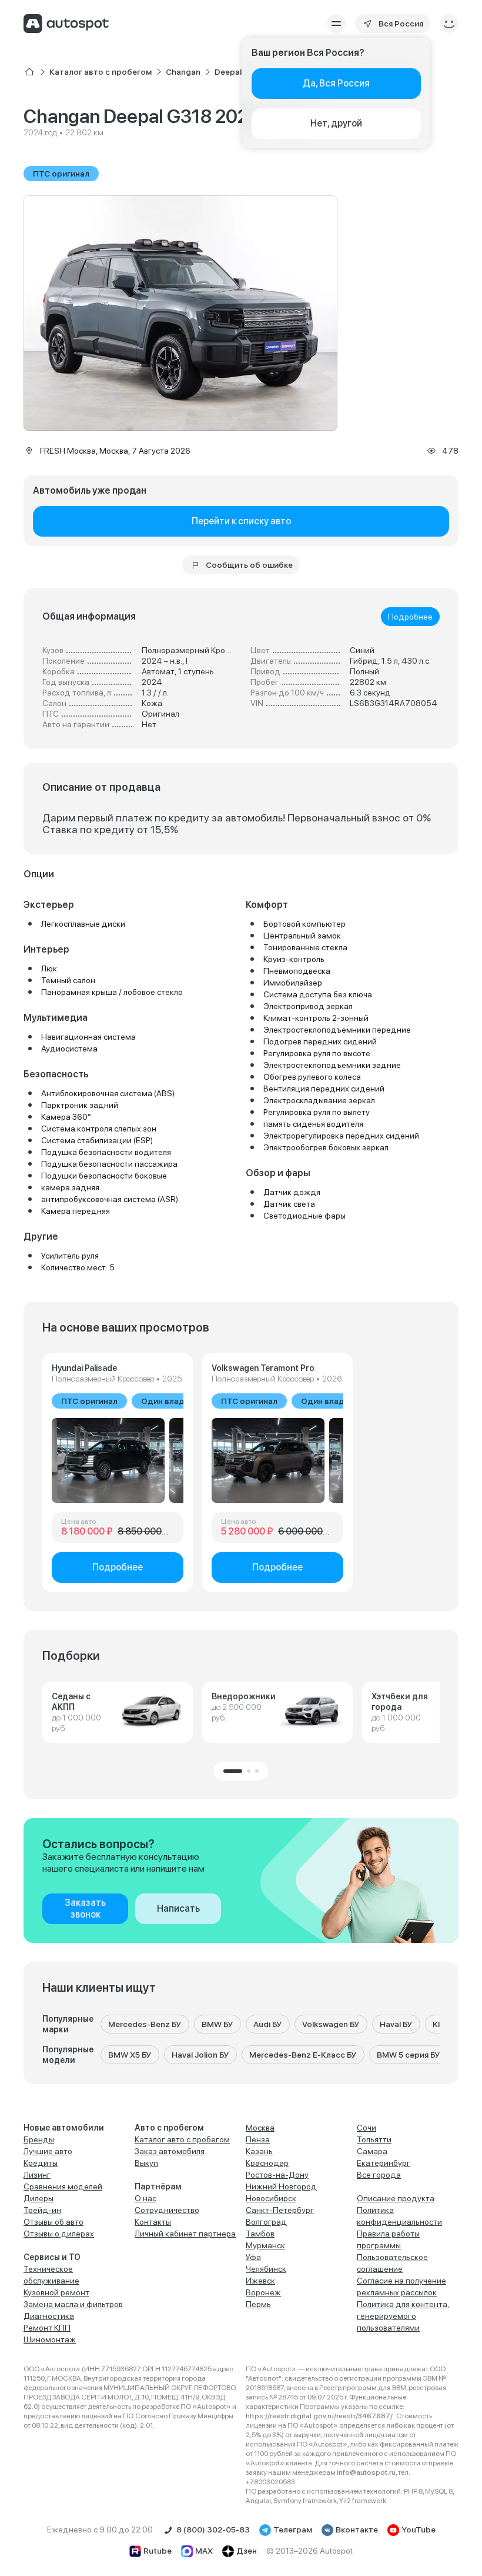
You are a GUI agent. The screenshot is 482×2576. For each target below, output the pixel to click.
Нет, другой (336, 123)
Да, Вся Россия (336, 83)
